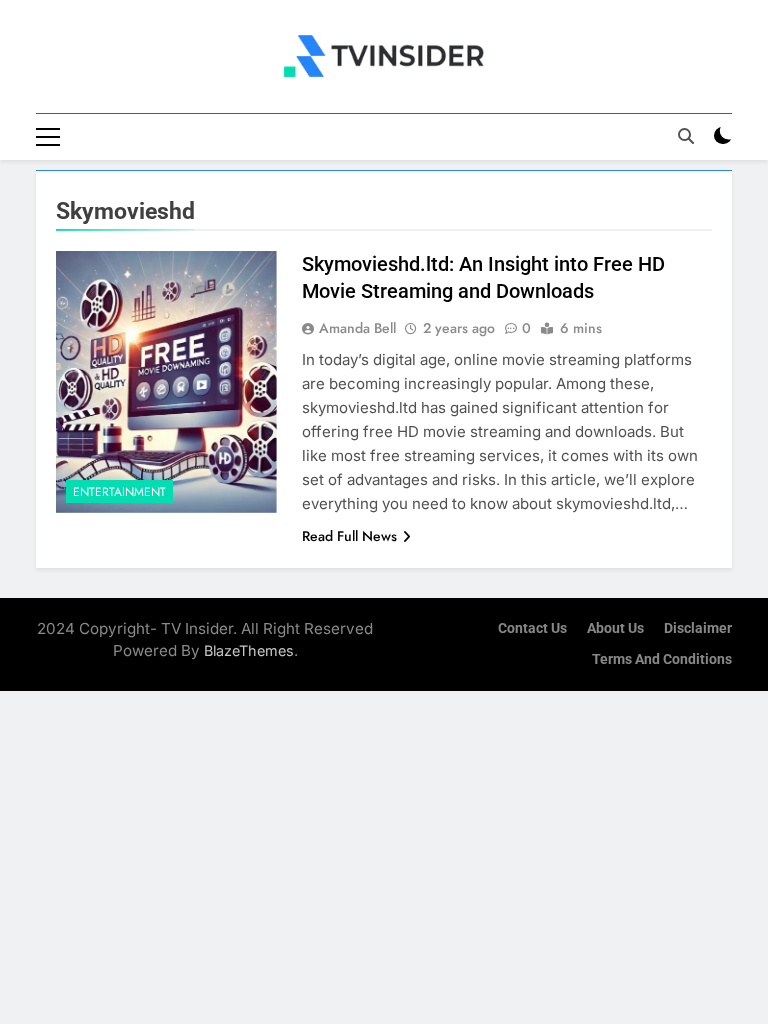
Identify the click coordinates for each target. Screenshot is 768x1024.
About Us (615, 628)
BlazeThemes (249, 650)
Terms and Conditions (662, 659)
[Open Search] (686, 136)
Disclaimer (698, 628)
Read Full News (349, 536)
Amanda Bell (357, 328)
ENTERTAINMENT (119, 492)
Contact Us (532, 628)
